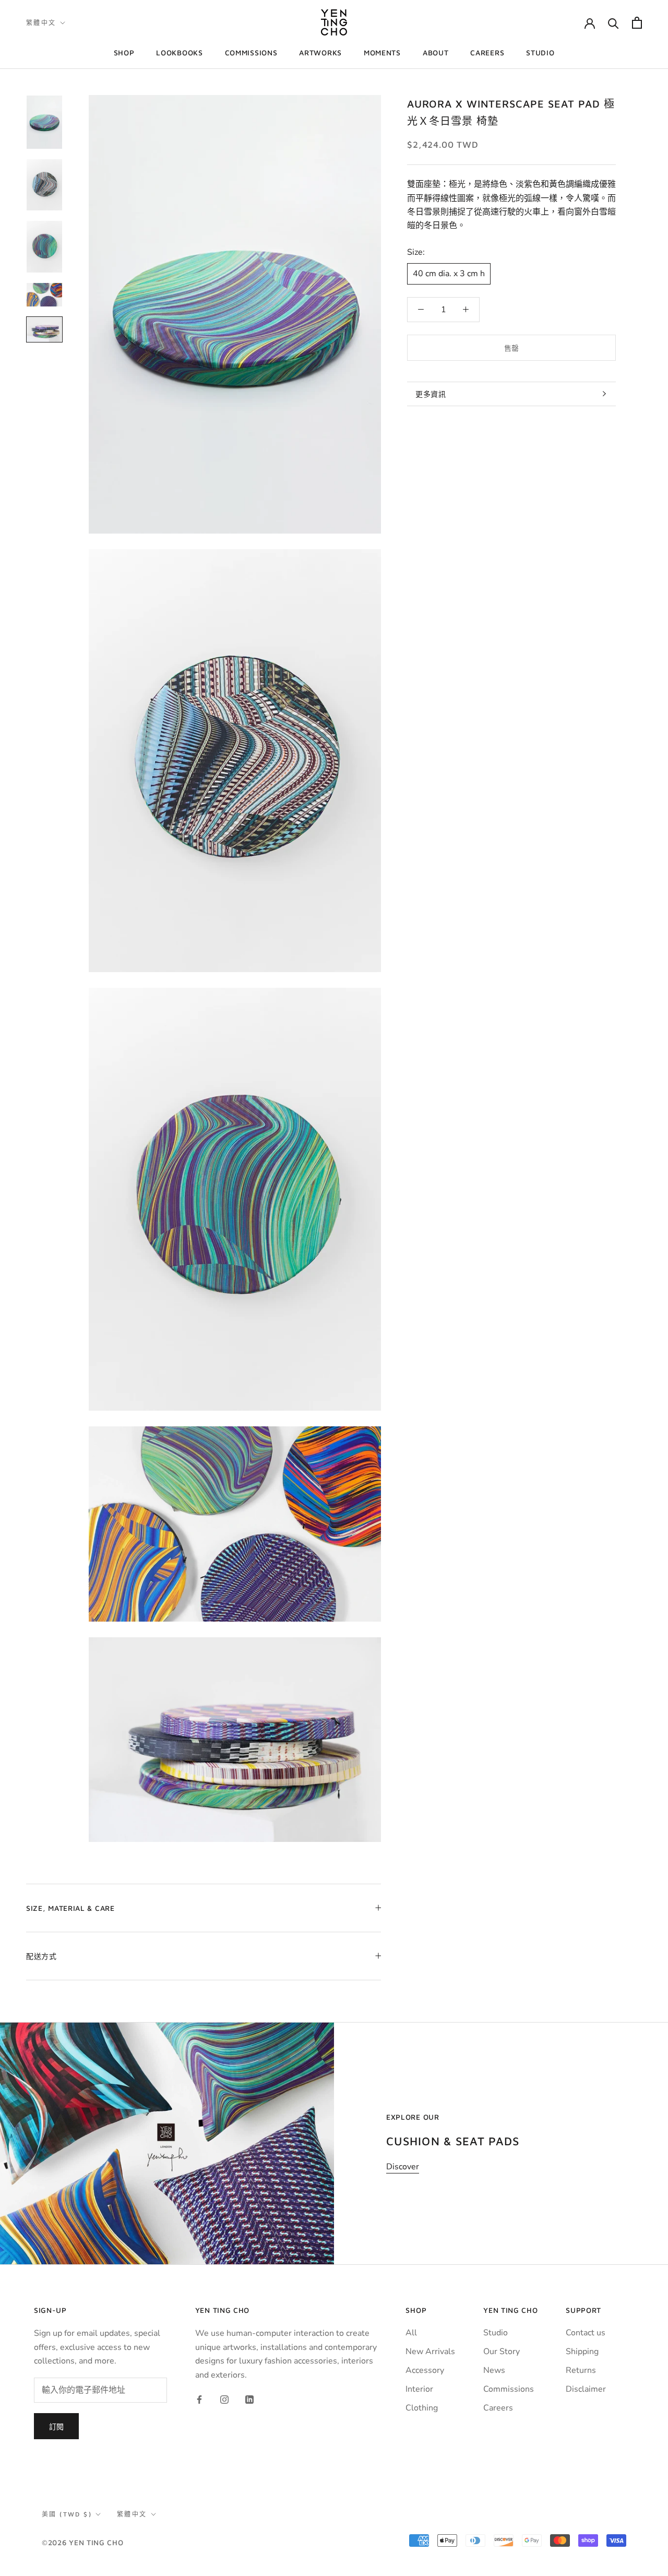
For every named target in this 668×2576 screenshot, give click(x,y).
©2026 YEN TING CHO (83, 2542)
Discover (403, 2167)
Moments (382, 52)
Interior (419, 2389)
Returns (581, 2370)
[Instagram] (224, 2399)
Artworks (320, 52)
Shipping (582, 2352)
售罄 (511, 348)
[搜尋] (613, 23)
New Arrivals (430, 2352)
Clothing (422, 2408)
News (494, 2370)
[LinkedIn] (249, 2399)
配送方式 (41, 1956)
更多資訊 (431, 394)
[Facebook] (199, 2399)
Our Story (502, 2352)
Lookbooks (179, 52)
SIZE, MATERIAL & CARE (70, 1908)
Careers (487, 52)
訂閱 (56, 2426)
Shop (124, 52)
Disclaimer (586, 2389)
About (436, 52)
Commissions (251, 52)
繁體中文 (41, 23)
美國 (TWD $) (67, 2514)
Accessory (425, 2370)
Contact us (586, 2333)
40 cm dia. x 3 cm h (449, 274)
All (411, 2333)
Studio (540, 52)
